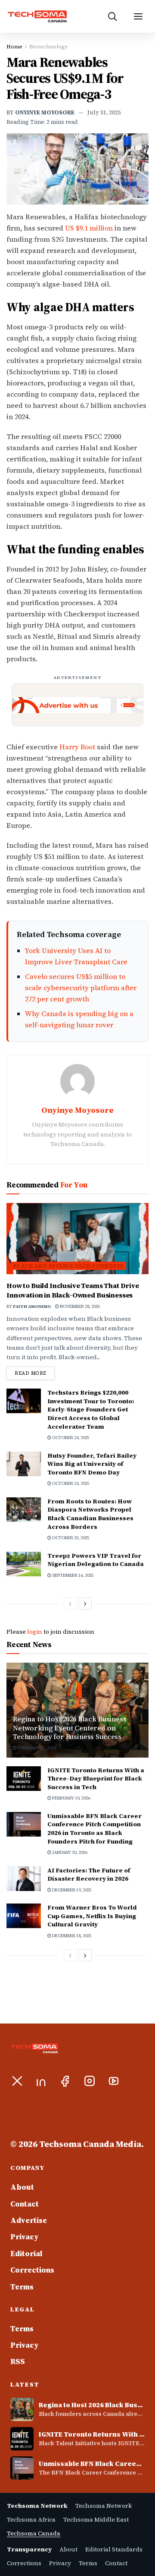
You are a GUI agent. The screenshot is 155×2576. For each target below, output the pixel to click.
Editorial (26, 2254)
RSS (18, 2361)
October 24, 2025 (70, 1438)
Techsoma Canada (34, 2533)
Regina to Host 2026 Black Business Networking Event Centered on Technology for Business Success (70, 1728)
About (22, 2187)
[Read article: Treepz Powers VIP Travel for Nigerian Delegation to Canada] (24, 1564)
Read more (35, 1373)
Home (14, 47)
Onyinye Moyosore (45, 112)
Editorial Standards (114, 2549)
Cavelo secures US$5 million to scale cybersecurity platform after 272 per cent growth (81, 988)
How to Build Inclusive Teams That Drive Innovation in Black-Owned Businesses (73, 1290)
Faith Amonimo (32, 1306)
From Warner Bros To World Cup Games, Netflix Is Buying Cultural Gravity (92, 1916)
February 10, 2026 (36, 1748)
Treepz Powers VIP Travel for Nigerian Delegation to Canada (96, 1560)
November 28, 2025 (79, 1306)
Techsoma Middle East (96, 2519)
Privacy (25, 2237)
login (35, 1632)
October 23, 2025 (70, 1538)
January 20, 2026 (69, 1852)
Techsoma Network (104, 2506)
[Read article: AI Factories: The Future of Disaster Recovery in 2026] (24, 1879)
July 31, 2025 (104, 112)
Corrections (32, 2270)
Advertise (29, 2220)
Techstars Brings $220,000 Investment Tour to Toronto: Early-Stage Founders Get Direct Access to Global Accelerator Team (91, 1409)
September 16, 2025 (72, 1575)
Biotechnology (48, 47)
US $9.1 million (89, 228)
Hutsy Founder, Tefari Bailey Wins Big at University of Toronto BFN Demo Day (92, 1464)
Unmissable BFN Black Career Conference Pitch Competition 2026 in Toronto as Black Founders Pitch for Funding (95, 1829)
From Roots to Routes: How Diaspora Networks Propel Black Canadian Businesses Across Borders (90, 1514)
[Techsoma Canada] (48, 16)
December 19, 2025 (71, 1890)
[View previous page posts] (70, 1604)
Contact (25, 2204)
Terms (22, 2287)
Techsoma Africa (31, 2519)
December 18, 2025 (71, 1936)
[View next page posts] (85, 1604)
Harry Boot (77, 747)
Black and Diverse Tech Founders (68, 1266)
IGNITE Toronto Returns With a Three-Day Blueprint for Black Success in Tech (96, 1779)
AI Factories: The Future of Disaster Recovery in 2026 (89, 1875)
